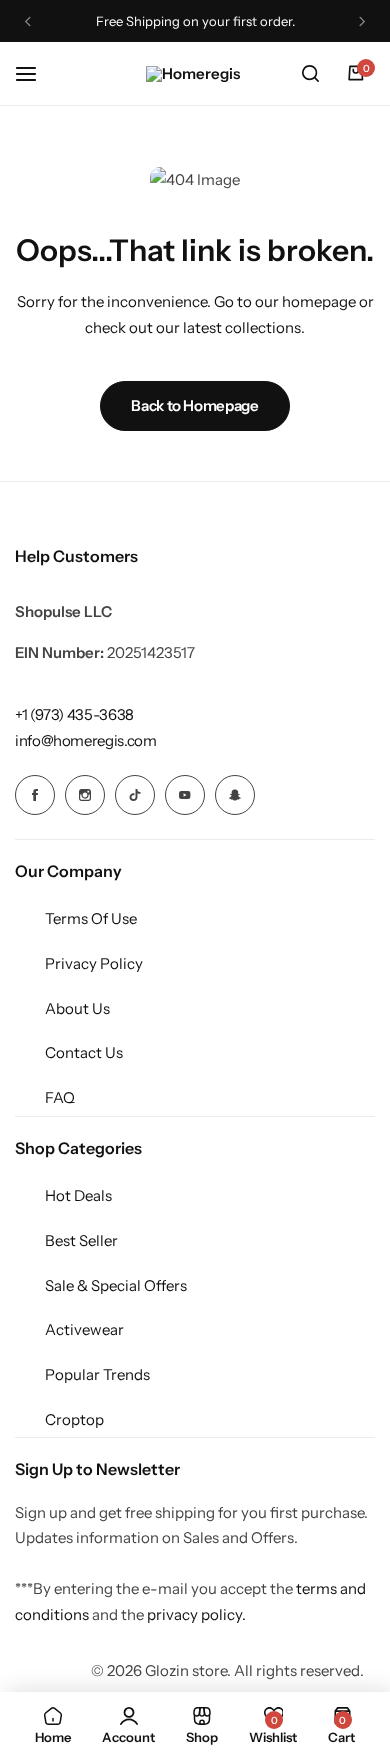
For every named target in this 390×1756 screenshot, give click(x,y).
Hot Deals (78, 1195)
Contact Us (84, 1052)
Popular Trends (97, 1374)
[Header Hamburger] (36, 73)
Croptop (74, 1419)
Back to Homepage (194, 405)
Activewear (84, 1329)
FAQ (60, 1097)
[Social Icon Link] (35, 795)
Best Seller (81, 1240)
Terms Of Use (91, 918)
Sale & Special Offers (116, 1285)
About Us (77, 1008)
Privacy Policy (94, 963)
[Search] (310, 74)
